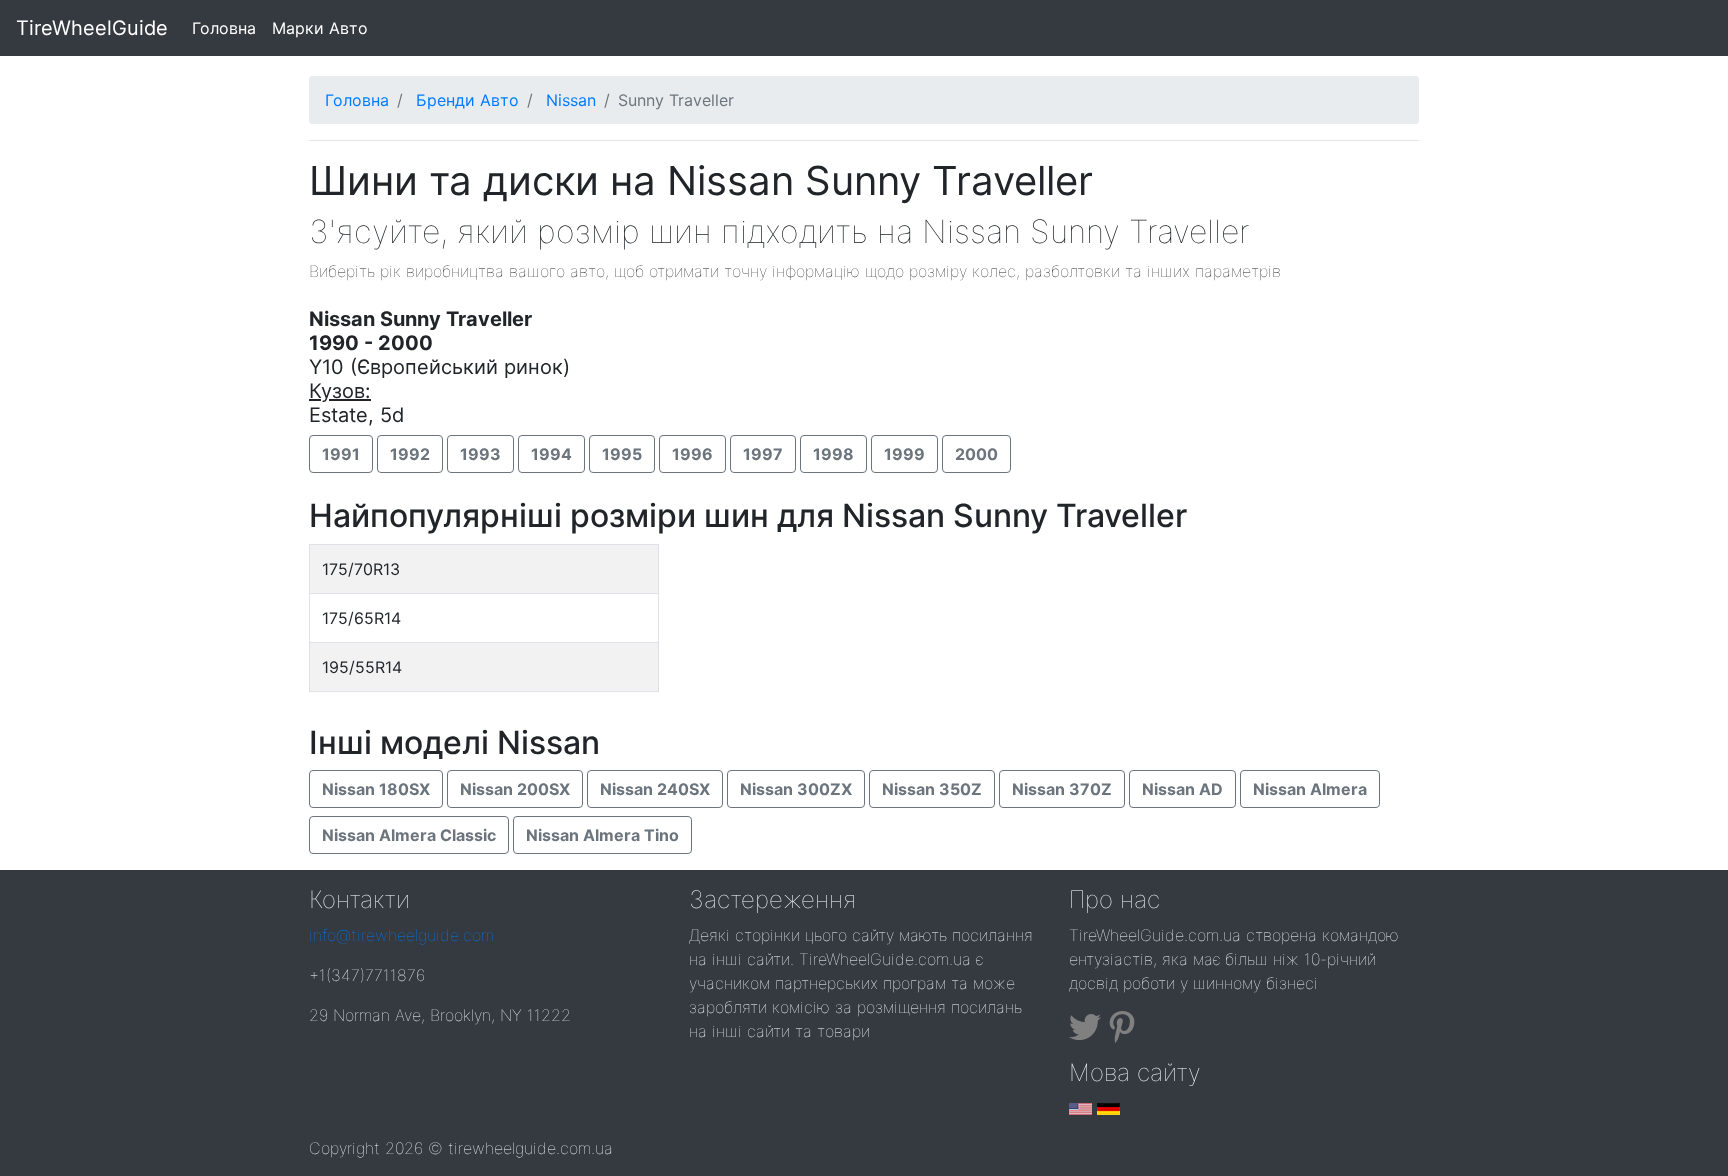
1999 (904, 454)
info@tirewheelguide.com (401, 935)
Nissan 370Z (1062, 789)
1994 (551, 454)
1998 (833, 454)
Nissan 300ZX (796, 789)
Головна (228, 27)
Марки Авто (320, 28)
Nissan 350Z (932, 789)
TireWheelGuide (92, 28)
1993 (480, 454)
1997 (763, 454)
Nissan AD (1182, 789)
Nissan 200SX (515, 789)
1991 (341, 454)
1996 (692, 454)
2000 (976, 454)
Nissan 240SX (655, 789)
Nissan (571, 100)
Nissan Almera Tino (602, 835)
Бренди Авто (467, 100)
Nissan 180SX (376, 789)
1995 (622, 454)
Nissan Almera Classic (409, 835)
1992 (410, 454)
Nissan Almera (1310, 789)
